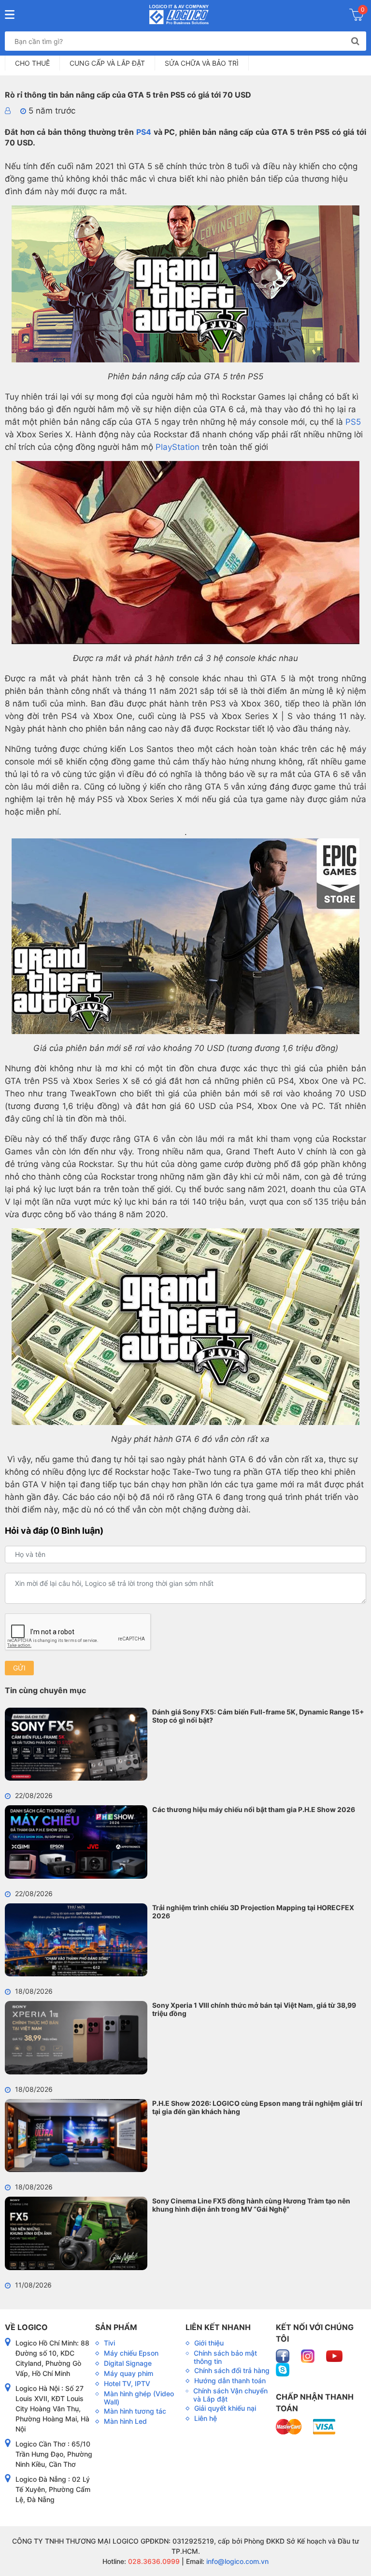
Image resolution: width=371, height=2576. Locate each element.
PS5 (353, 422)
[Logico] (179, 14)
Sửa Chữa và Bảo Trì (202, 63)
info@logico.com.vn (236, 2561)
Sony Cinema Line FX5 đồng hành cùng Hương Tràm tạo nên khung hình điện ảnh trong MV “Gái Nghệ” (251, 2205)
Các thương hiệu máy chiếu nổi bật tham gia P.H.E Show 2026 (254, 1809)
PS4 (144, 132)
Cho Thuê (32, 63)
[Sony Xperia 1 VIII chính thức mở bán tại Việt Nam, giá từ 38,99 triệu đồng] (76, 2038)
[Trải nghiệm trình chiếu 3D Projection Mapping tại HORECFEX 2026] (76, 1940)
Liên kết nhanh (218, 2327)
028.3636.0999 (153, 2561)
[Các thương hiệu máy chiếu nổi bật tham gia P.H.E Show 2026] (76, 1842)
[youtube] (334, 2355)
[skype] (283, 2369)
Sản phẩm (116, 2327)
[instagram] (309, 2355)
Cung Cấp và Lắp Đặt (107, 63)
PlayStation (176, 447)
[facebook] (284, 2355)
